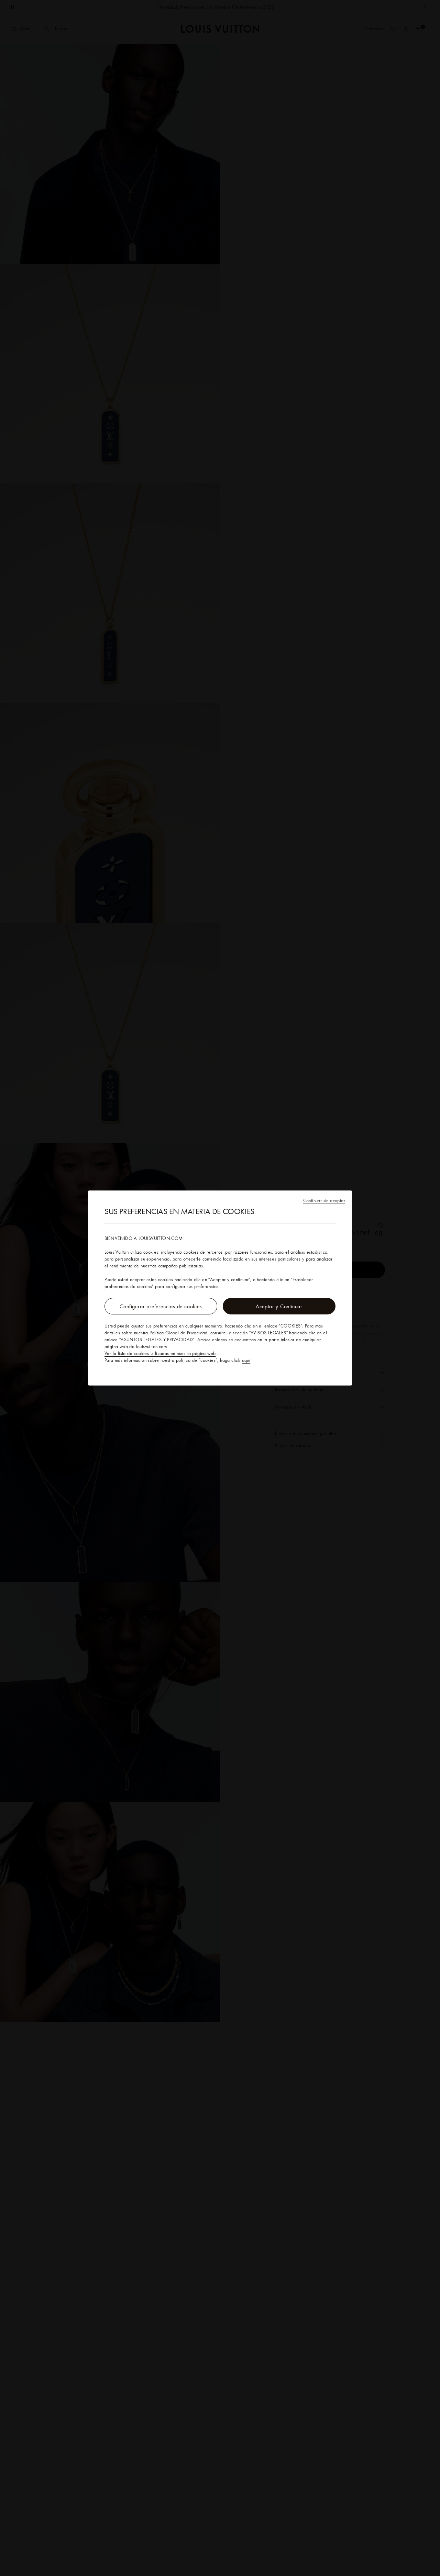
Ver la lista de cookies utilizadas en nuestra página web (160, 1353)
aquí (246, 1360)
